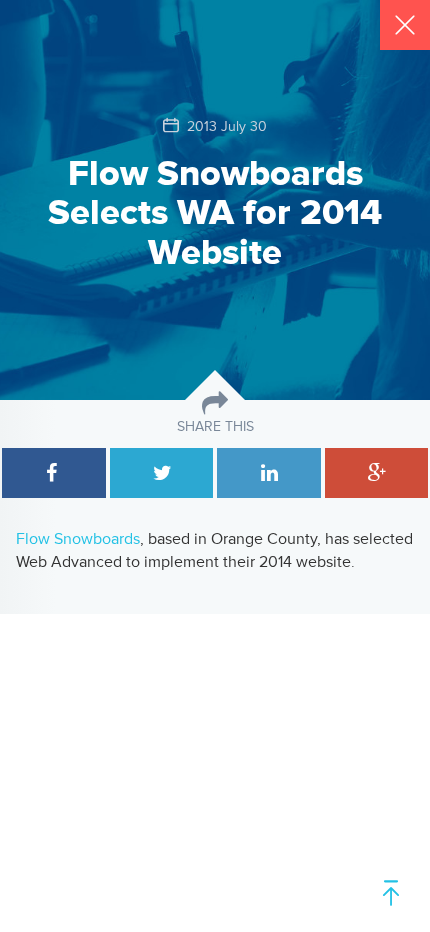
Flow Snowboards (78, 539)
